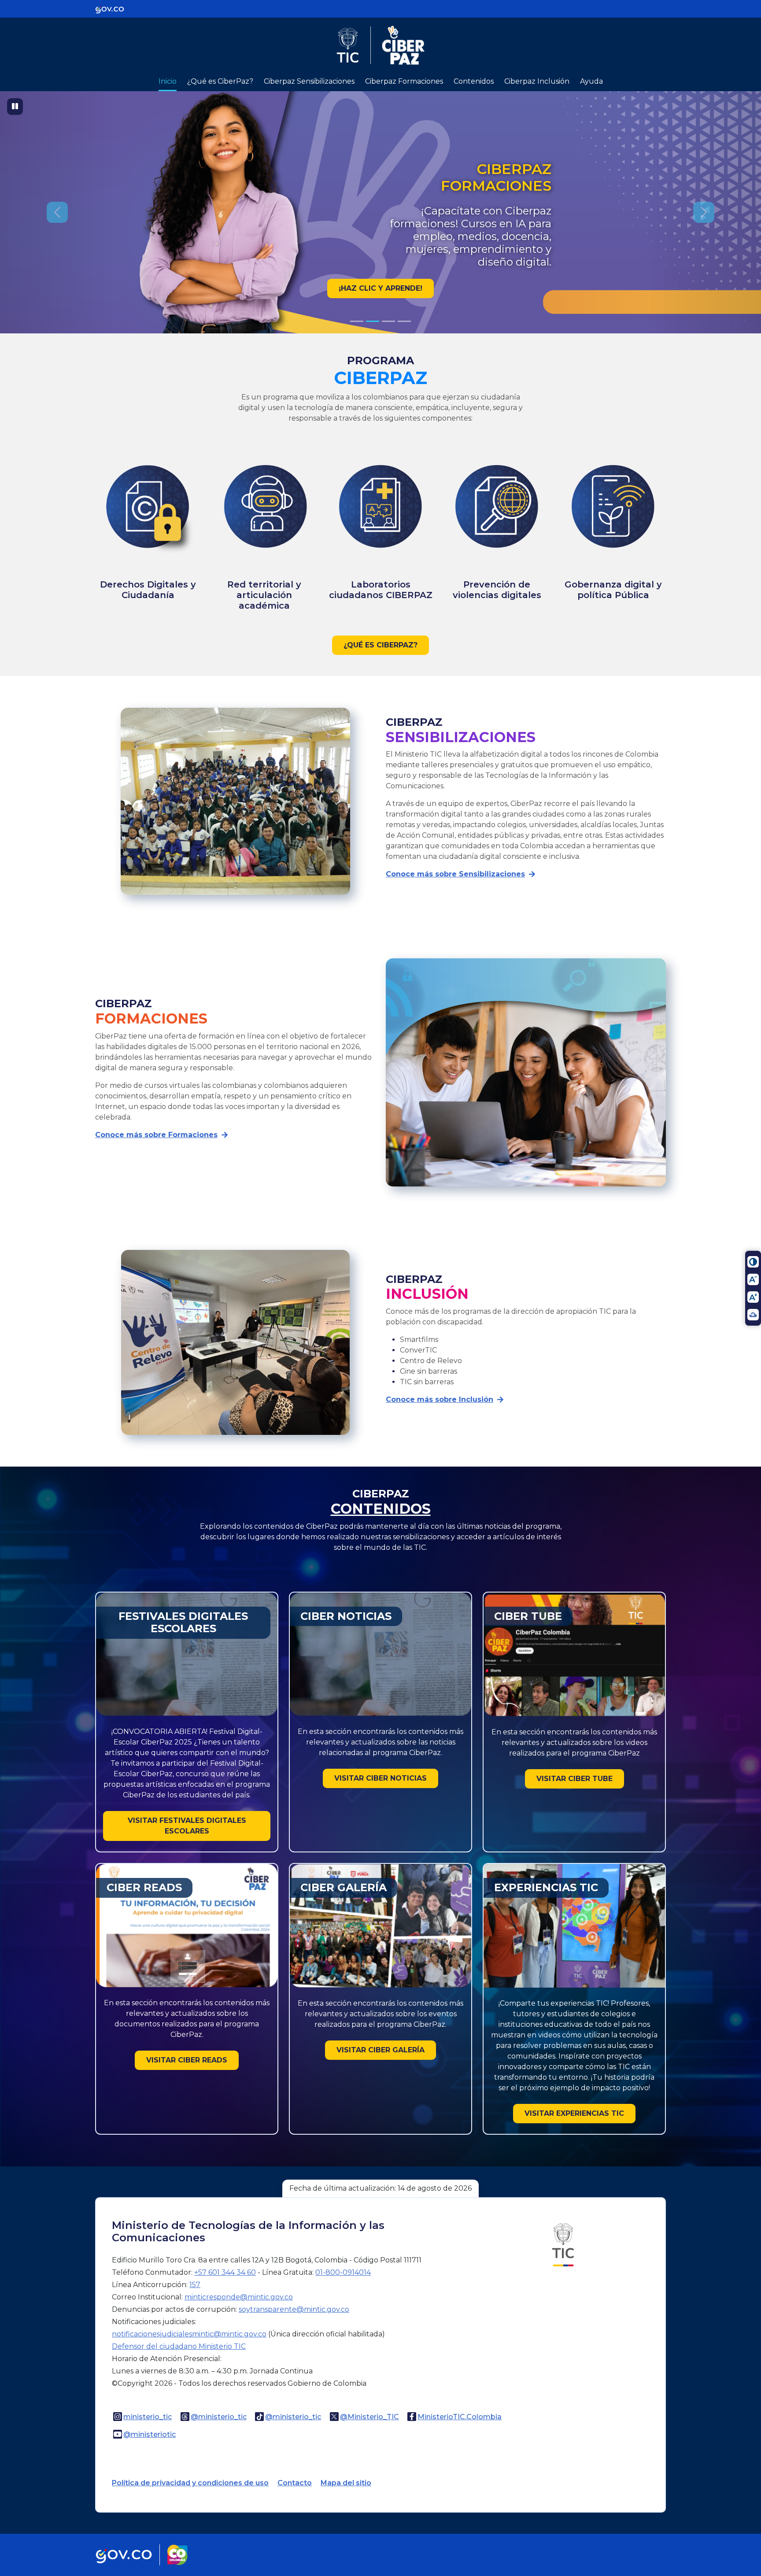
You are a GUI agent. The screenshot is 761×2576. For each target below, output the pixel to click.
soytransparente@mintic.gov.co (294, 2309)
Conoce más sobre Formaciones (156, 1135)
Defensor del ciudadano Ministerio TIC (179, 2346)
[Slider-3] (404, 321)
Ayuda (591, 81)
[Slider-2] (388, 321)
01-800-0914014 (343, 2272)
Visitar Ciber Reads (187, 2060)
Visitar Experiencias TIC (574, 2113)
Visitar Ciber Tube (574, 1779)
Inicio (168, 81)
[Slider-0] (357, 321)
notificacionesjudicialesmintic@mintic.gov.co (189, 2334)
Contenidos (474, 81)
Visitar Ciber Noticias (380, 1778)
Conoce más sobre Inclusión (440, 1399)
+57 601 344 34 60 (225, 2272)
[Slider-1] (373, 321)
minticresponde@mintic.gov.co (239, 2297)
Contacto (295, 2483)
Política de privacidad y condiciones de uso (190, 2483)
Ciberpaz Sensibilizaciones (309, 81)
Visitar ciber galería (380, 2050)
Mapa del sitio (346, 2483)
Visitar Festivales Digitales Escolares (187, 1826)
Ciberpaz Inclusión (537, 81)
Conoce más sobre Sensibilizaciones (455, 874)
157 (195, 2285)
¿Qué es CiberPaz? (220, 81)
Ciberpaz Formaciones (404, 81)
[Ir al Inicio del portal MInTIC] (563, 2244)
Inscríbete (380, 288)
